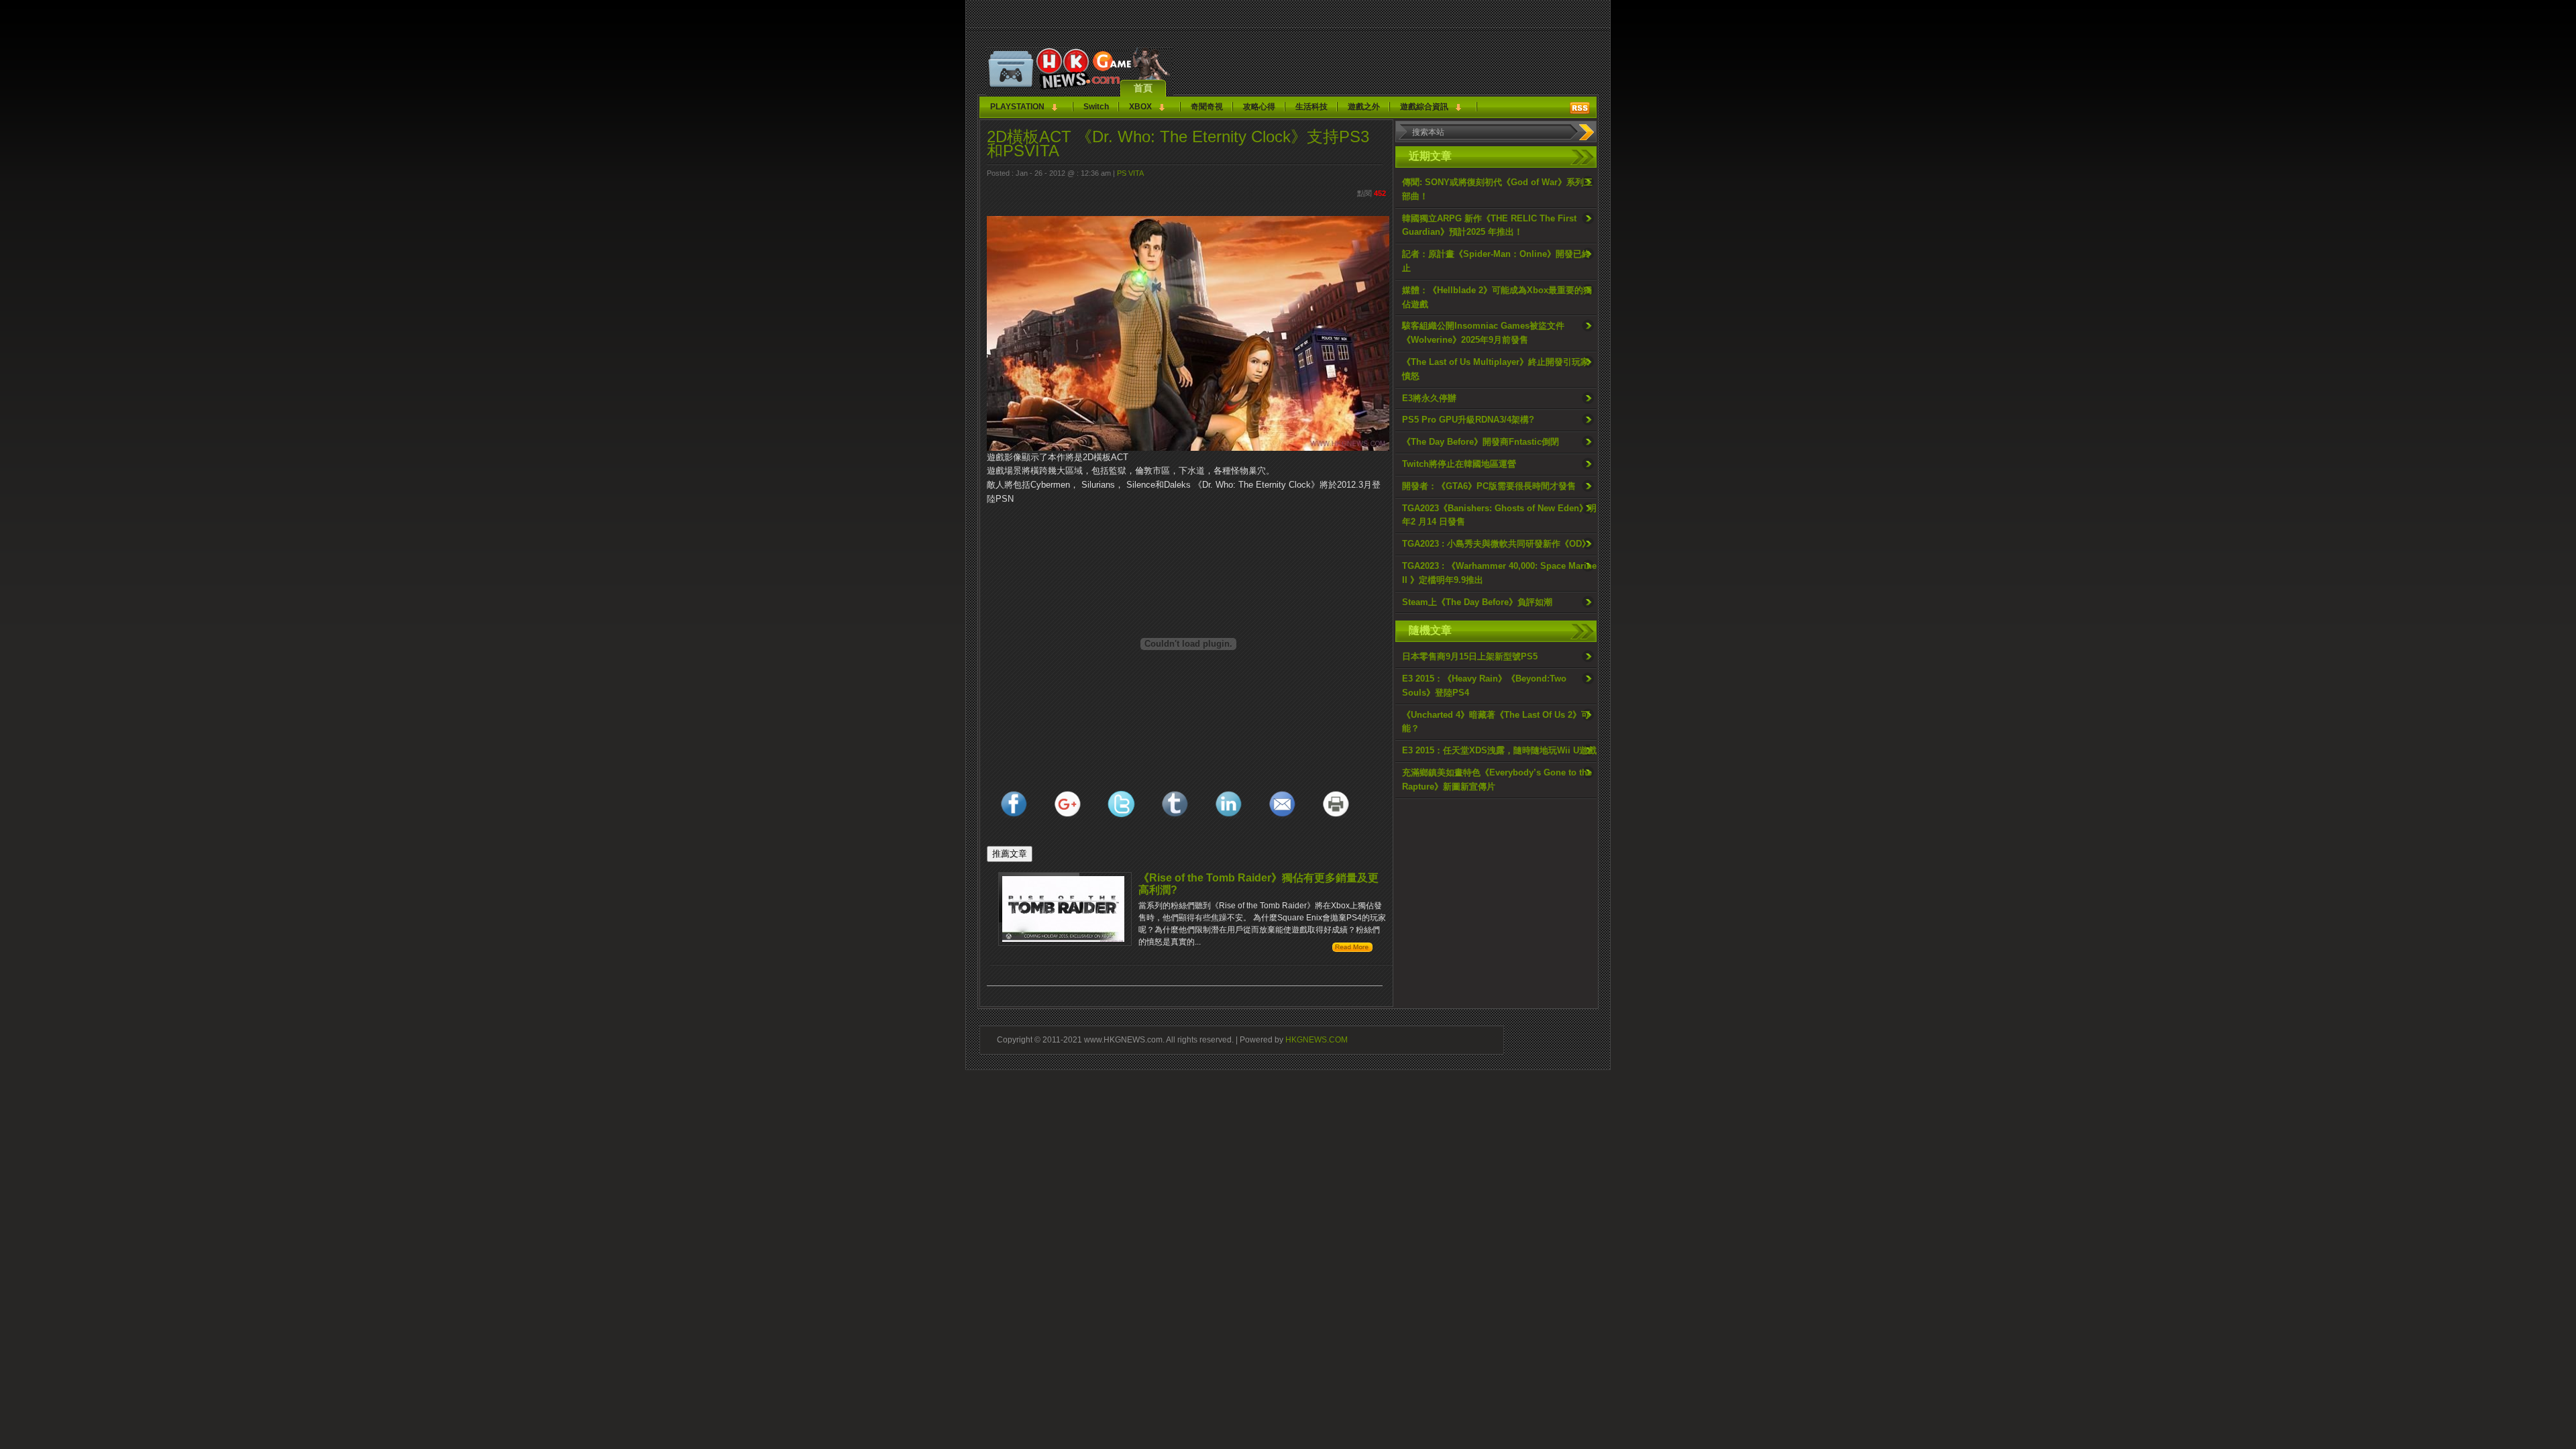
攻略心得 (1259, 107)
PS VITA (1130, 173)
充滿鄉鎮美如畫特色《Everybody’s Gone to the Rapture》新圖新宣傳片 (1497, 780)
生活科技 (1311, 107)
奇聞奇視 (1207, 107)
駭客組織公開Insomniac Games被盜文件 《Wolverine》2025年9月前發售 (1483, 333)
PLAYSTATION (1017, 107)
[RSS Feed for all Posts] (1580, 108)
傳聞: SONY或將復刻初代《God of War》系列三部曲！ (1497, 189)
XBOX (1140, 107)
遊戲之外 (1364, 107)
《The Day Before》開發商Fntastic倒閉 (1481, 442)
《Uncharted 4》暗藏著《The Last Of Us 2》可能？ (1496, 722)
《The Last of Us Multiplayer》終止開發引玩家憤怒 (1496, 369)
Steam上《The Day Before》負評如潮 (1477, 602)
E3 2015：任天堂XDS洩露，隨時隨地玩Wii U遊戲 (1499, 750)
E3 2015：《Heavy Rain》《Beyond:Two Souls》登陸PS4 (1484, 686)
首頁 (1143, 88)
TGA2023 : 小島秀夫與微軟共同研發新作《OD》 (1496, 544)
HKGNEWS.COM (1317, 1039)
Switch (1096, 107)
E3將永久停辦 (1429, 398)
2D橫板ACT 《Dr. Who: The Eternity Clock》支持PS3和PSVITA (1178, 144)
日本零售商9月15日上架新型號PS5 (1470, 656)
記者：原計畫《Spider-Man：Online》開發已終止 (1496, 261)
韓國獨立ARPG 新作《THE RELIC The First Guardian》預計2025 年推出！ (1489, 225)
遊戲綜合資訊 (1424, 107)
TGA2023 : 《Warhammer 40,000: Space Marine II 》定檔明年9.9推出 (1499, 573)
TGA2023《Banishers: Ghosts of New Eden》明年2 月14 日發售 (1499, 515)
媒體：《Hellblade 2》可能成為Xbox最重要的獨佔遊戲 (1497, 297)
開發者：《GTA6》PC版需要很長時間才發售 (1489, 486)
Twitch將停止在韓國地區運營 (1459, 464)
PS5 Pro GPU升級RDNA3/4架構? (1468, 420)
